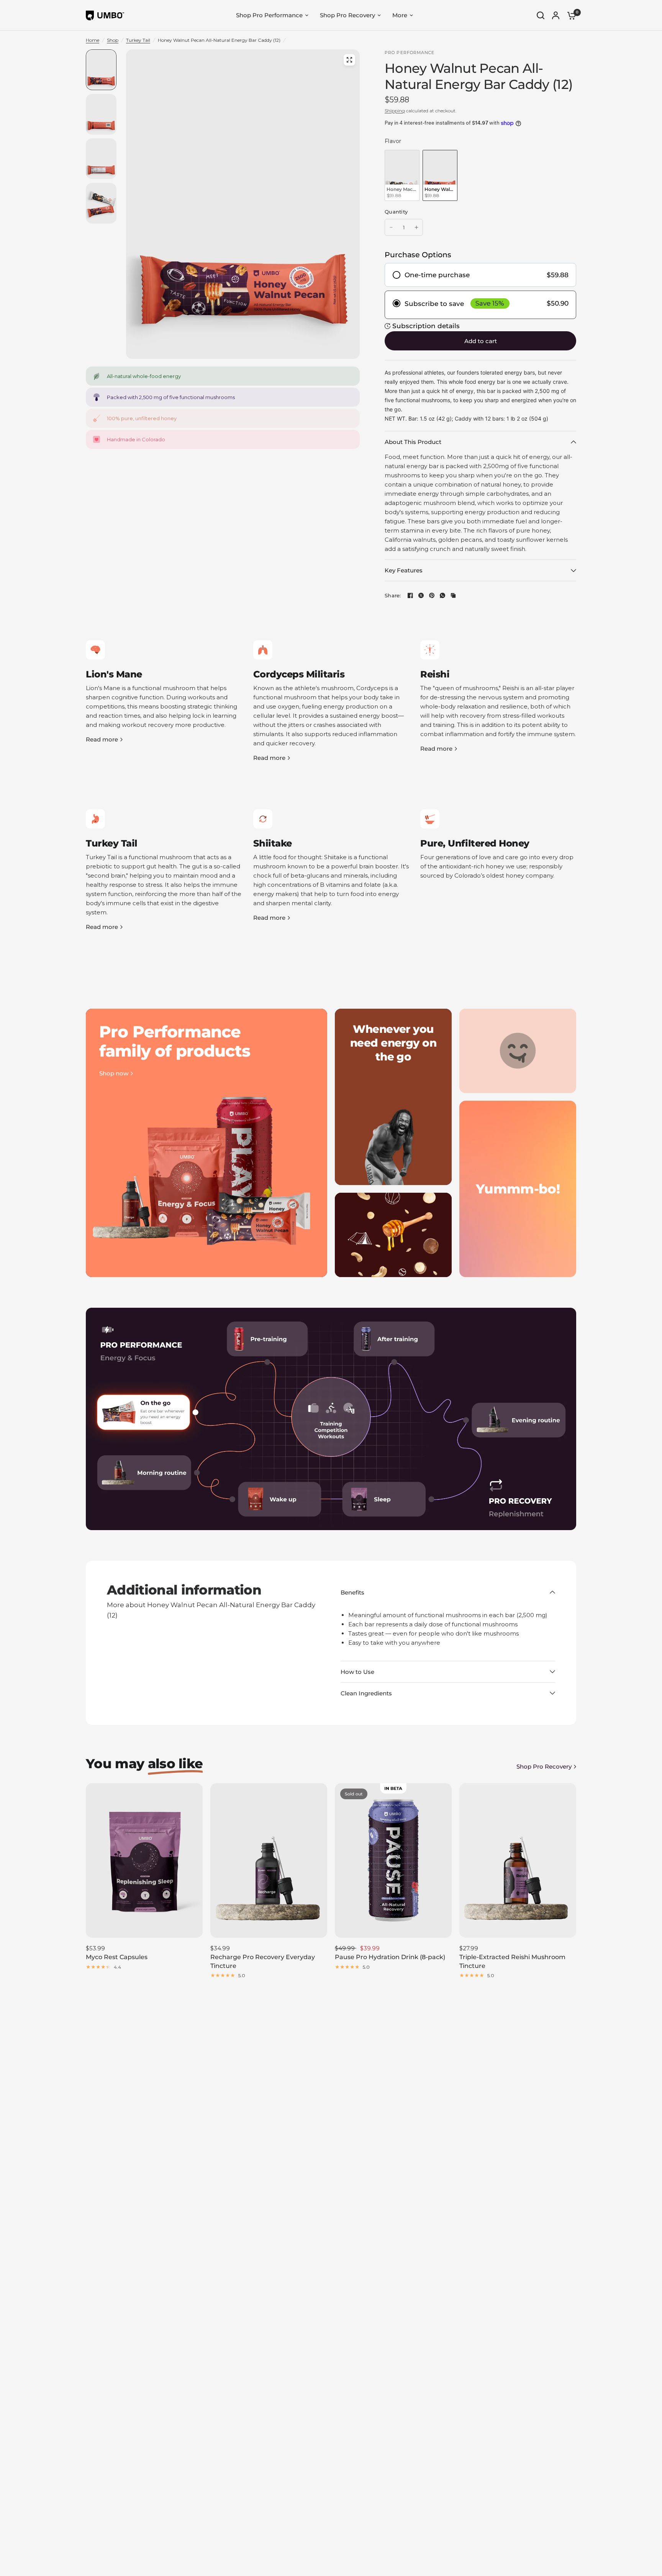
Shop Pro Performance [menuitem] (269, 15)
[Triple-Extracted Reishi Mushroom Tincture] (518, 1861)
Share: (393, 596)
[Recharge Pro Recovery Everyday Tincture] (269, 1861)
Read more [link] (102, 739)
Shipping (395, 111)
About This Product (413, 442)
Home (93, 40)
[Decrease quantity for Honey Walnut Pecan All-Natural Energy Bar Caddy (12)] (391, 227)
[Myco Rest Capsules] (144, 1861)
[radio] (402, 175)
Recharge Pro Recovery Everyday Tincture (263, 1961)
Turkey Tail (138, 40)
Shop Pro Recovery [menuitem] (347, 15)
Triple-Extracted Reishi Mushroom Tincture (512, 1961)
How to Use (357, 1672)
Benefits (352, 1592)
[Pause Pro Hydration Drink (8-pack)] (393, 1861)
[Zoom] (349, 60)
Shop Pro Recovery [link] (544, 1766)
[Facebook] (410, 595)
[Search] (541, 15)
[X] (421, 595)
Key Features (404, 570)
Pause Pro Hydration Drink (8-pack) (390, 1957)
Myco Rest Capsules (117, 1957)
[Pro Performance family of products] (206, 1143)
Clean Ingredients (366, 1693)
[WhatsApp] (442, 595)
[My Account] (556, 15)
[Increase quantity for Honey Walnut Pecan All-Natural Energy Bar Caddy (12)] (416, 227)
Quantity (396, 212)
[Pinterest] (432, 595)
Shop (113, 40)
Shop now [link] (114, 1073)
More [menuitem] (400, 15)
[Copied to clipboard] (453, 595)
